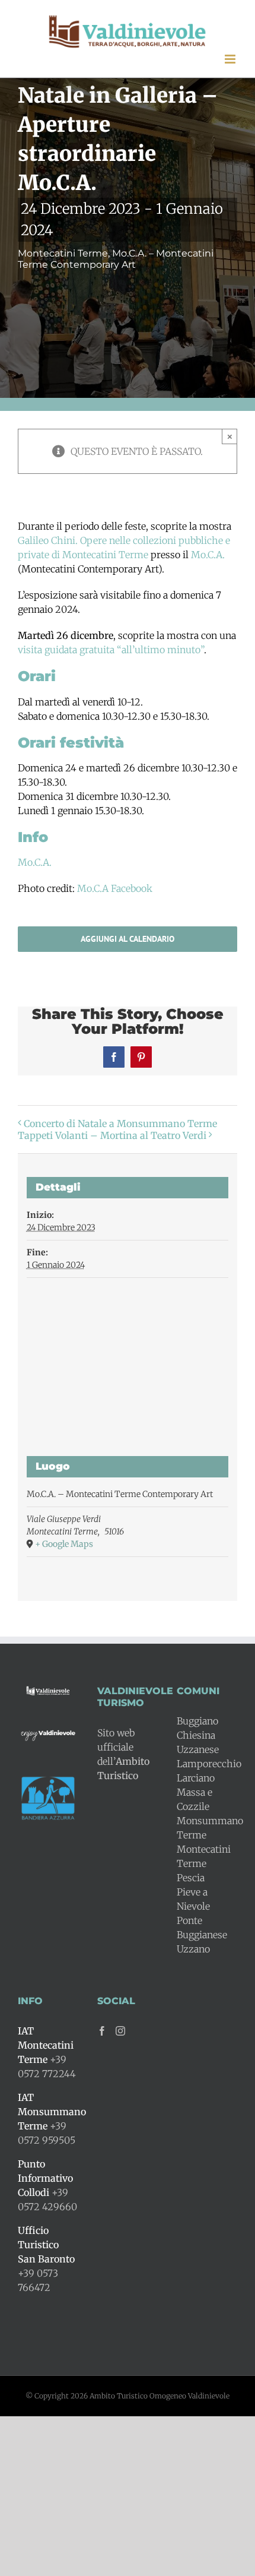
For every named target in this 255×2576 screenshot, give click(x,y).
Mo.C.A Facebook (114, 888)
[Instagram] (120, 2031)
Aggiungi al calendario (128, 939)
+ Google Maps (64, 1544)
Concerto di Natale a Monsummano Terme (120, 1124)
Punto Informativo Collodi (45, 2178)
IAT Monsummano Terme (52, 2112)
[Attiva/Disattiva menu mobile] (231, 59)
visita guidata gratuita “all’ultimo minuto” (111, 650)
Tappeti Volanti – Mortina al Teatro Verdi (112, 1135)
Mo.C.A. (208, 555)
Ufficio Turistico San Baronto (46, 2245)
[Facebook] (102, 2031)
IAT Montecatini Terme (46, 2045)
